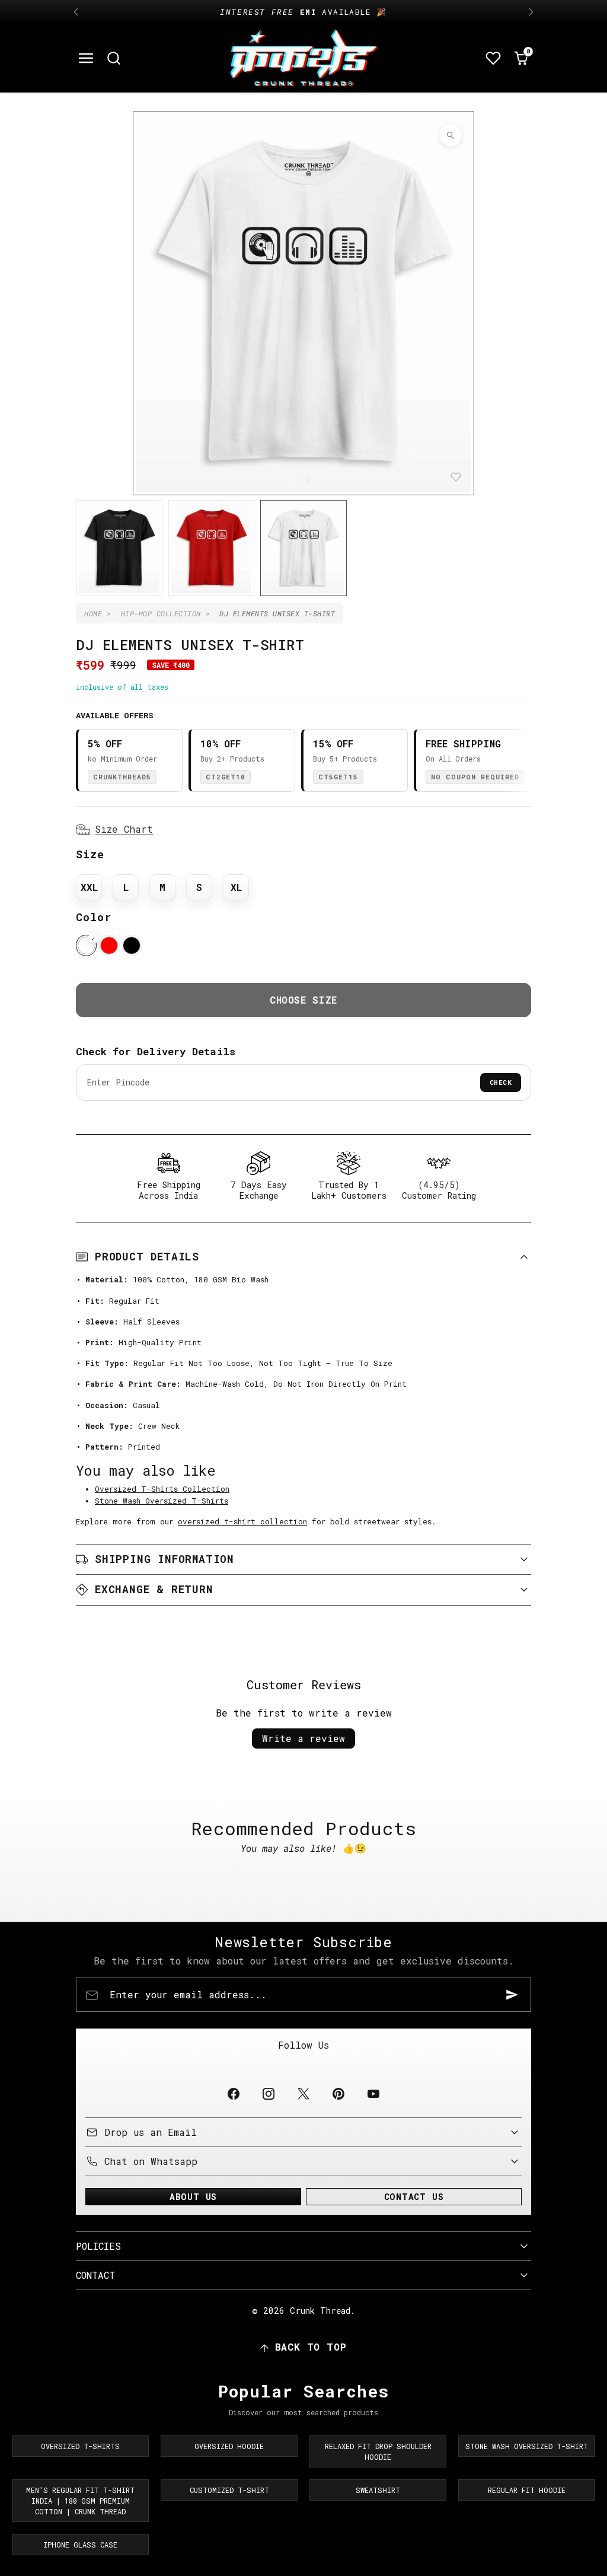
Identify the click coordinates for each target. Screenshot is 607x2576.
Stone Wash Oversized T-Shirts (162, 1501)
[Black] (132, 945)
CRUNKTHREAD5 (122, 777)
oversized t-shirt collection (242, 1521)
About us (193, 2197)
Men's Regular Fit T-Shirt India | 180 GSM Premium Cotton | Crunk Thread (80, 2501)
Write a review (303, 1738)
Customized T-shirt (229, 2490)
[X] (303, 2093)
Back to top (311, 2347)
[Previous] (76, 12)
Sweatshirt (378, 2490)
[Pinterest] (339, 2093)
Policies (98, 2246)
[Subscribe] (512, 1995)
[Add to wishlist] (456, 477)
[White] (86, 945)
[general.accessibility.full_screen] (451, 135)
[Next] (531, 12)
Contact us (414, 2197)
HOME (93, 613)
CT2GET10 (226, 777)
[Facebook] (233, 2093)
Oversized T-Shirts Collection (162, 1489)
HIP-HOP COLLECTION (161, 613)
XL (236, 887)
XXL (89, 887)
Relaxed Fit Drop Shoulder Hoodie (378, 2451)
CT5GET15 (338, 777)
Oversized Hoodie (229, 2446)
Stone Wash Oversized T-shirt (527, 2446)
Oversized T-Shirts (80, 2446)
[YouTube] (374, 2093)
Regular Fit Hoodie (527, 2490)
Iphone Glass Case (80, 2545)
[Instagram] (268, 2093)
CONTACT (95, 2275)
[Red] (109, 945)
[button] (86, 58)
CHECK (501, 1082)
